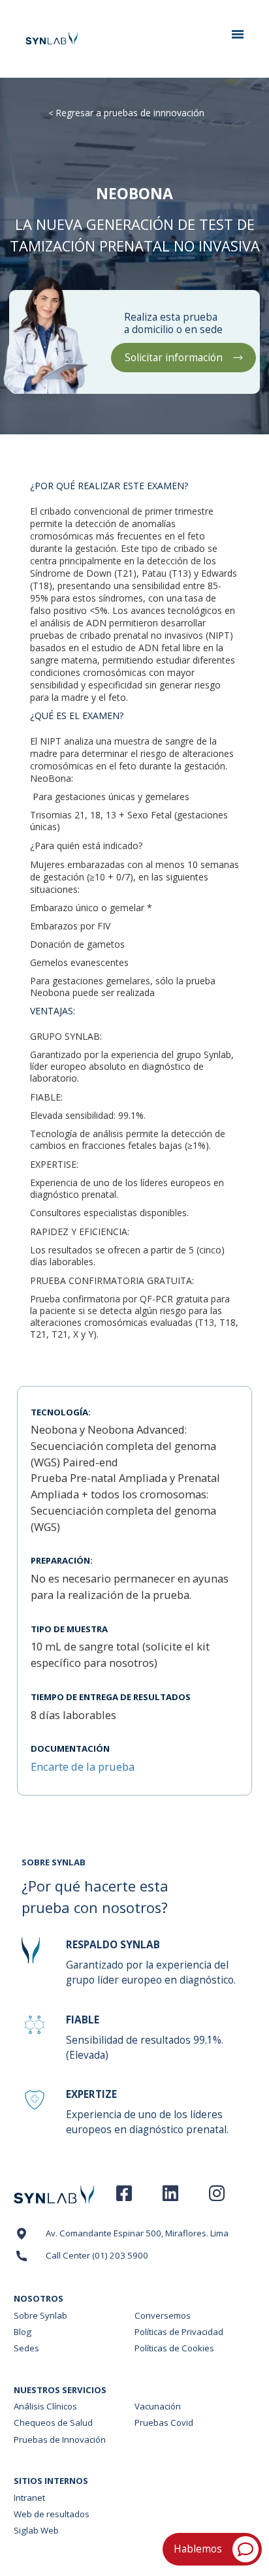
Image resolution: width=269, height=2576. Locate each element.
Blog (23, 2332)
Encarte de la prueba (83, 1766)
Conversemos (163, 2315)
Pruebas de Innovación (60, 2439)
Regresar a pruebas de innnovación (130, 113)
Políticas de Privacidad (179, 2332)
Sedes (26, 2348)
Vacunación (158, 2406)
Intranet (29, 2498)
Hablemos (198, 2549)
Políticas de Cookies (174, 2348)
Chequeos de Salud (53, 2423)
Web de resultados (52, 2514)
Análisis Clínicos (45, 2406)
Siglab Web (36, 2530)
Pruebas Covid (164, 2423)
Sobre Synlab (40, 2315)
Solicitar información (174, 358)
